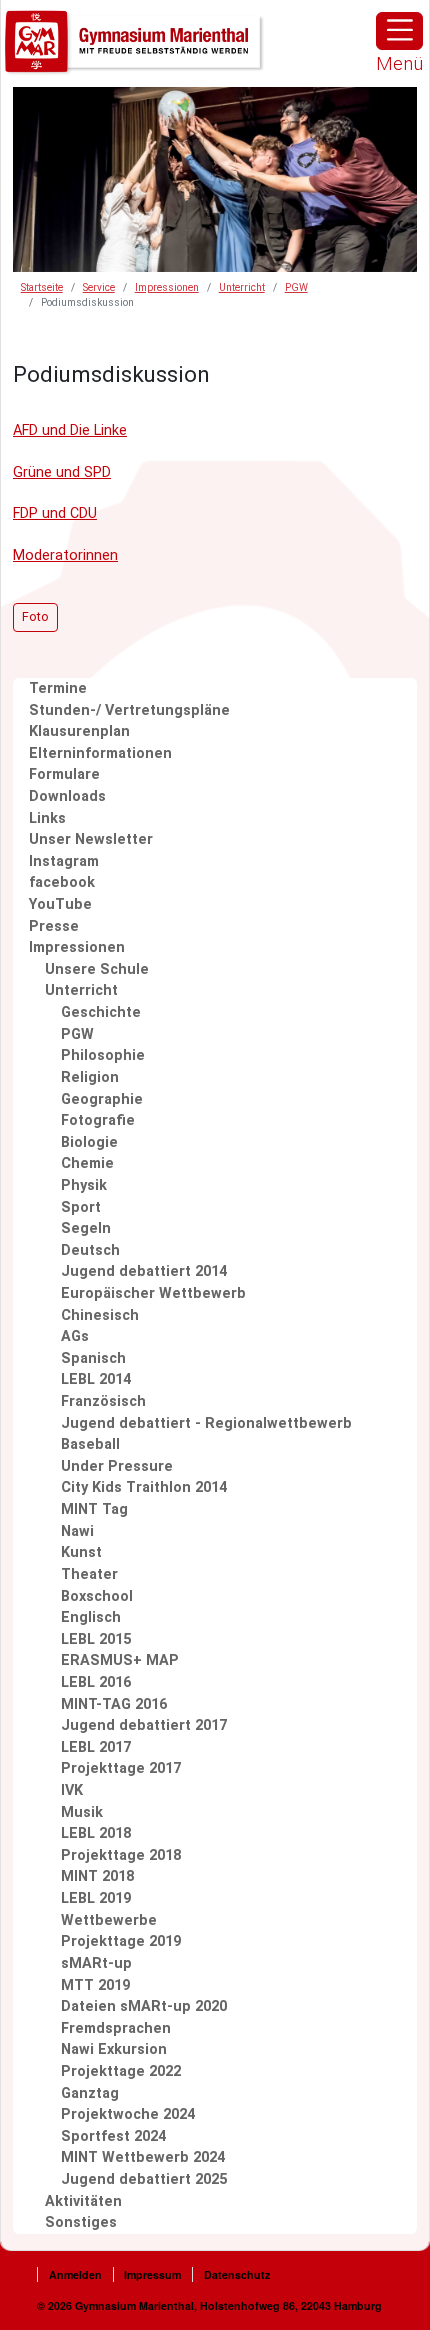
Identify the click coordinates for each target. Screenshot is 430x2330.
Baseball (90, 1444)
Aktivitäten (83, 2201)
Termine (58, 688)
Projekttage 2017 (121, 1768)
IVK (72, 1790)
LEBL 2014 (96, 1379)
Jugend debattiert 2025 (144, 2179)
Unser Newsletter (91, 839)
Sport (81, 1207)
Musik (82, 1812)
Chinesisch (100, 1315)
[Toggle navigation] (399, 31)
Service (99, 287)
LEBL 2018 (96, 1833)
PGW (296, 287)
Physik (84, 1185)
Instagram (64, 861)
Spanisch (93, 1358)
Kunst (81, 1552)
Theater (89, 1574)
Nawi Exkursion (114, 2049)
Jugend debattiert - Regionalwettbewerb (206, 1423)
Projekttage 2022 (121, 2071)
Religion (90, 1077)
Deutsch (90, 1250)
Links (47, 818)
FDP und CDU (55, 513)
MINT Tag (94, 1509)
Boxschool (97, 1596)
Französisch (103, 1401)
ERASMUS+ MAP (120, 1660)
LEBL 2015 (96, 1639)
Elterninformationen (100, 753)
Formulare (64, 774)
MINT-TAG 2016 (114, 1704)
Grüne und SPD (62, 472)
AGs (75, 1336)
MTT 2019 (95, 1985)
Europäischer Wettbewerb (153, 1293)
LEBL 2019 (96, 1898)
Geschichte (101, 1012)
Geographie (102, 1099)
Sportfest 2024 (113, 2136)
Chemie (87, 1163)
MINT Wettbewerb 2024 (143, 2157)
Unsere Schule (97, 969)
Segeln (86, 1228)
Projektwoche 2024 (128, 2114)
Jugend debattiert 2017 (144, 1725)
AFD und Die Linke (70, 430)
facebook (62, 882)
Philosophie (103, 1055)
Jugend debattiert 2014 (144, 1271)
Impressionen (167, 287)
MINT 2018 (97, 1876)
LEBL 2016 (96, 1682)
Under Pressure (117, 1466)
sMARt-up (96, 1963)
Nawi (77, 1531)
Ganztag (90, 2093)
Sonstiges (81, 2222)
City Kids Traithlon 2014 (144, 1487)
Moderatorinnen (65, 555)
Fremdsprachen (116, 2028)
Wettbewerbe (109, 1920)
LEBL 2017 (96, 1747)
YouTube (60, 904)
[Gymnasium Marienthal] (135, 42)
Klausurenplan (79, 731)
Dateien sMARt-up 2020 (144, 2006)
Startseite (42, 287)
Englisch (91, 1617)
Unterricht (242, 287)
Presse (54, 926)
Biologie (89, 1142)
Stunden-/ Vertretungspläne (129, 710)
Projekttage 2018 (121, 1855)
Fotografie (98, 1120)
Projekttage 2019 (121, 1941)
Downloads (67, 796)
